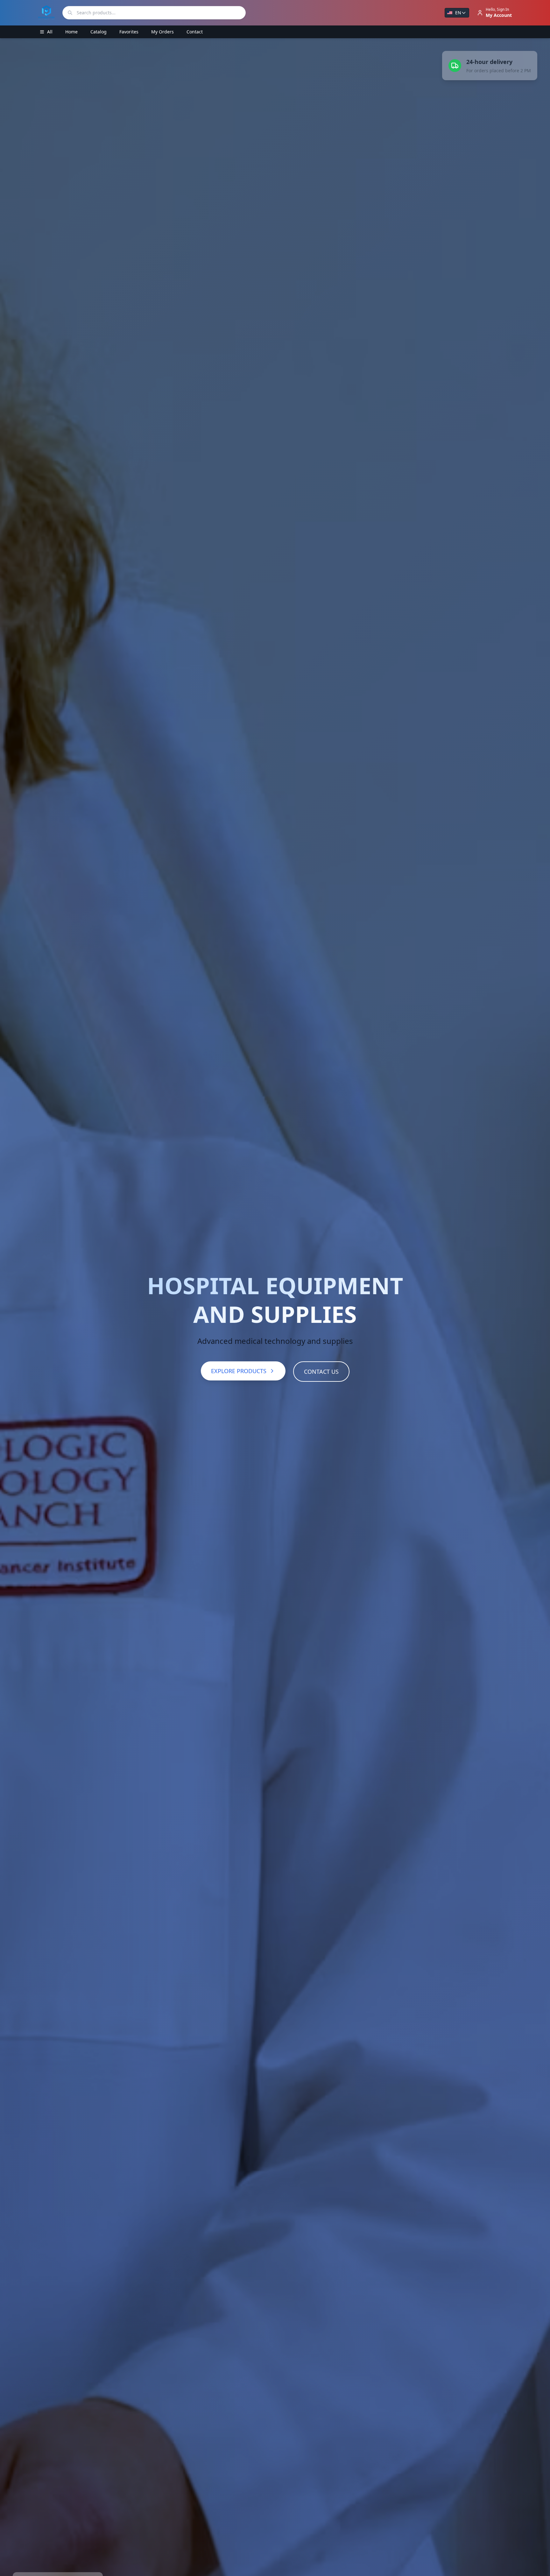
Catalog (99, 32)
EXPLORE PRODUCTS (239, 1371)
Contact (195, 32)
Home (71, 32)
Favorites (129, 32)
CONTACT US (321, 1372)
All (50, 32)
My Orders (162, 32)
